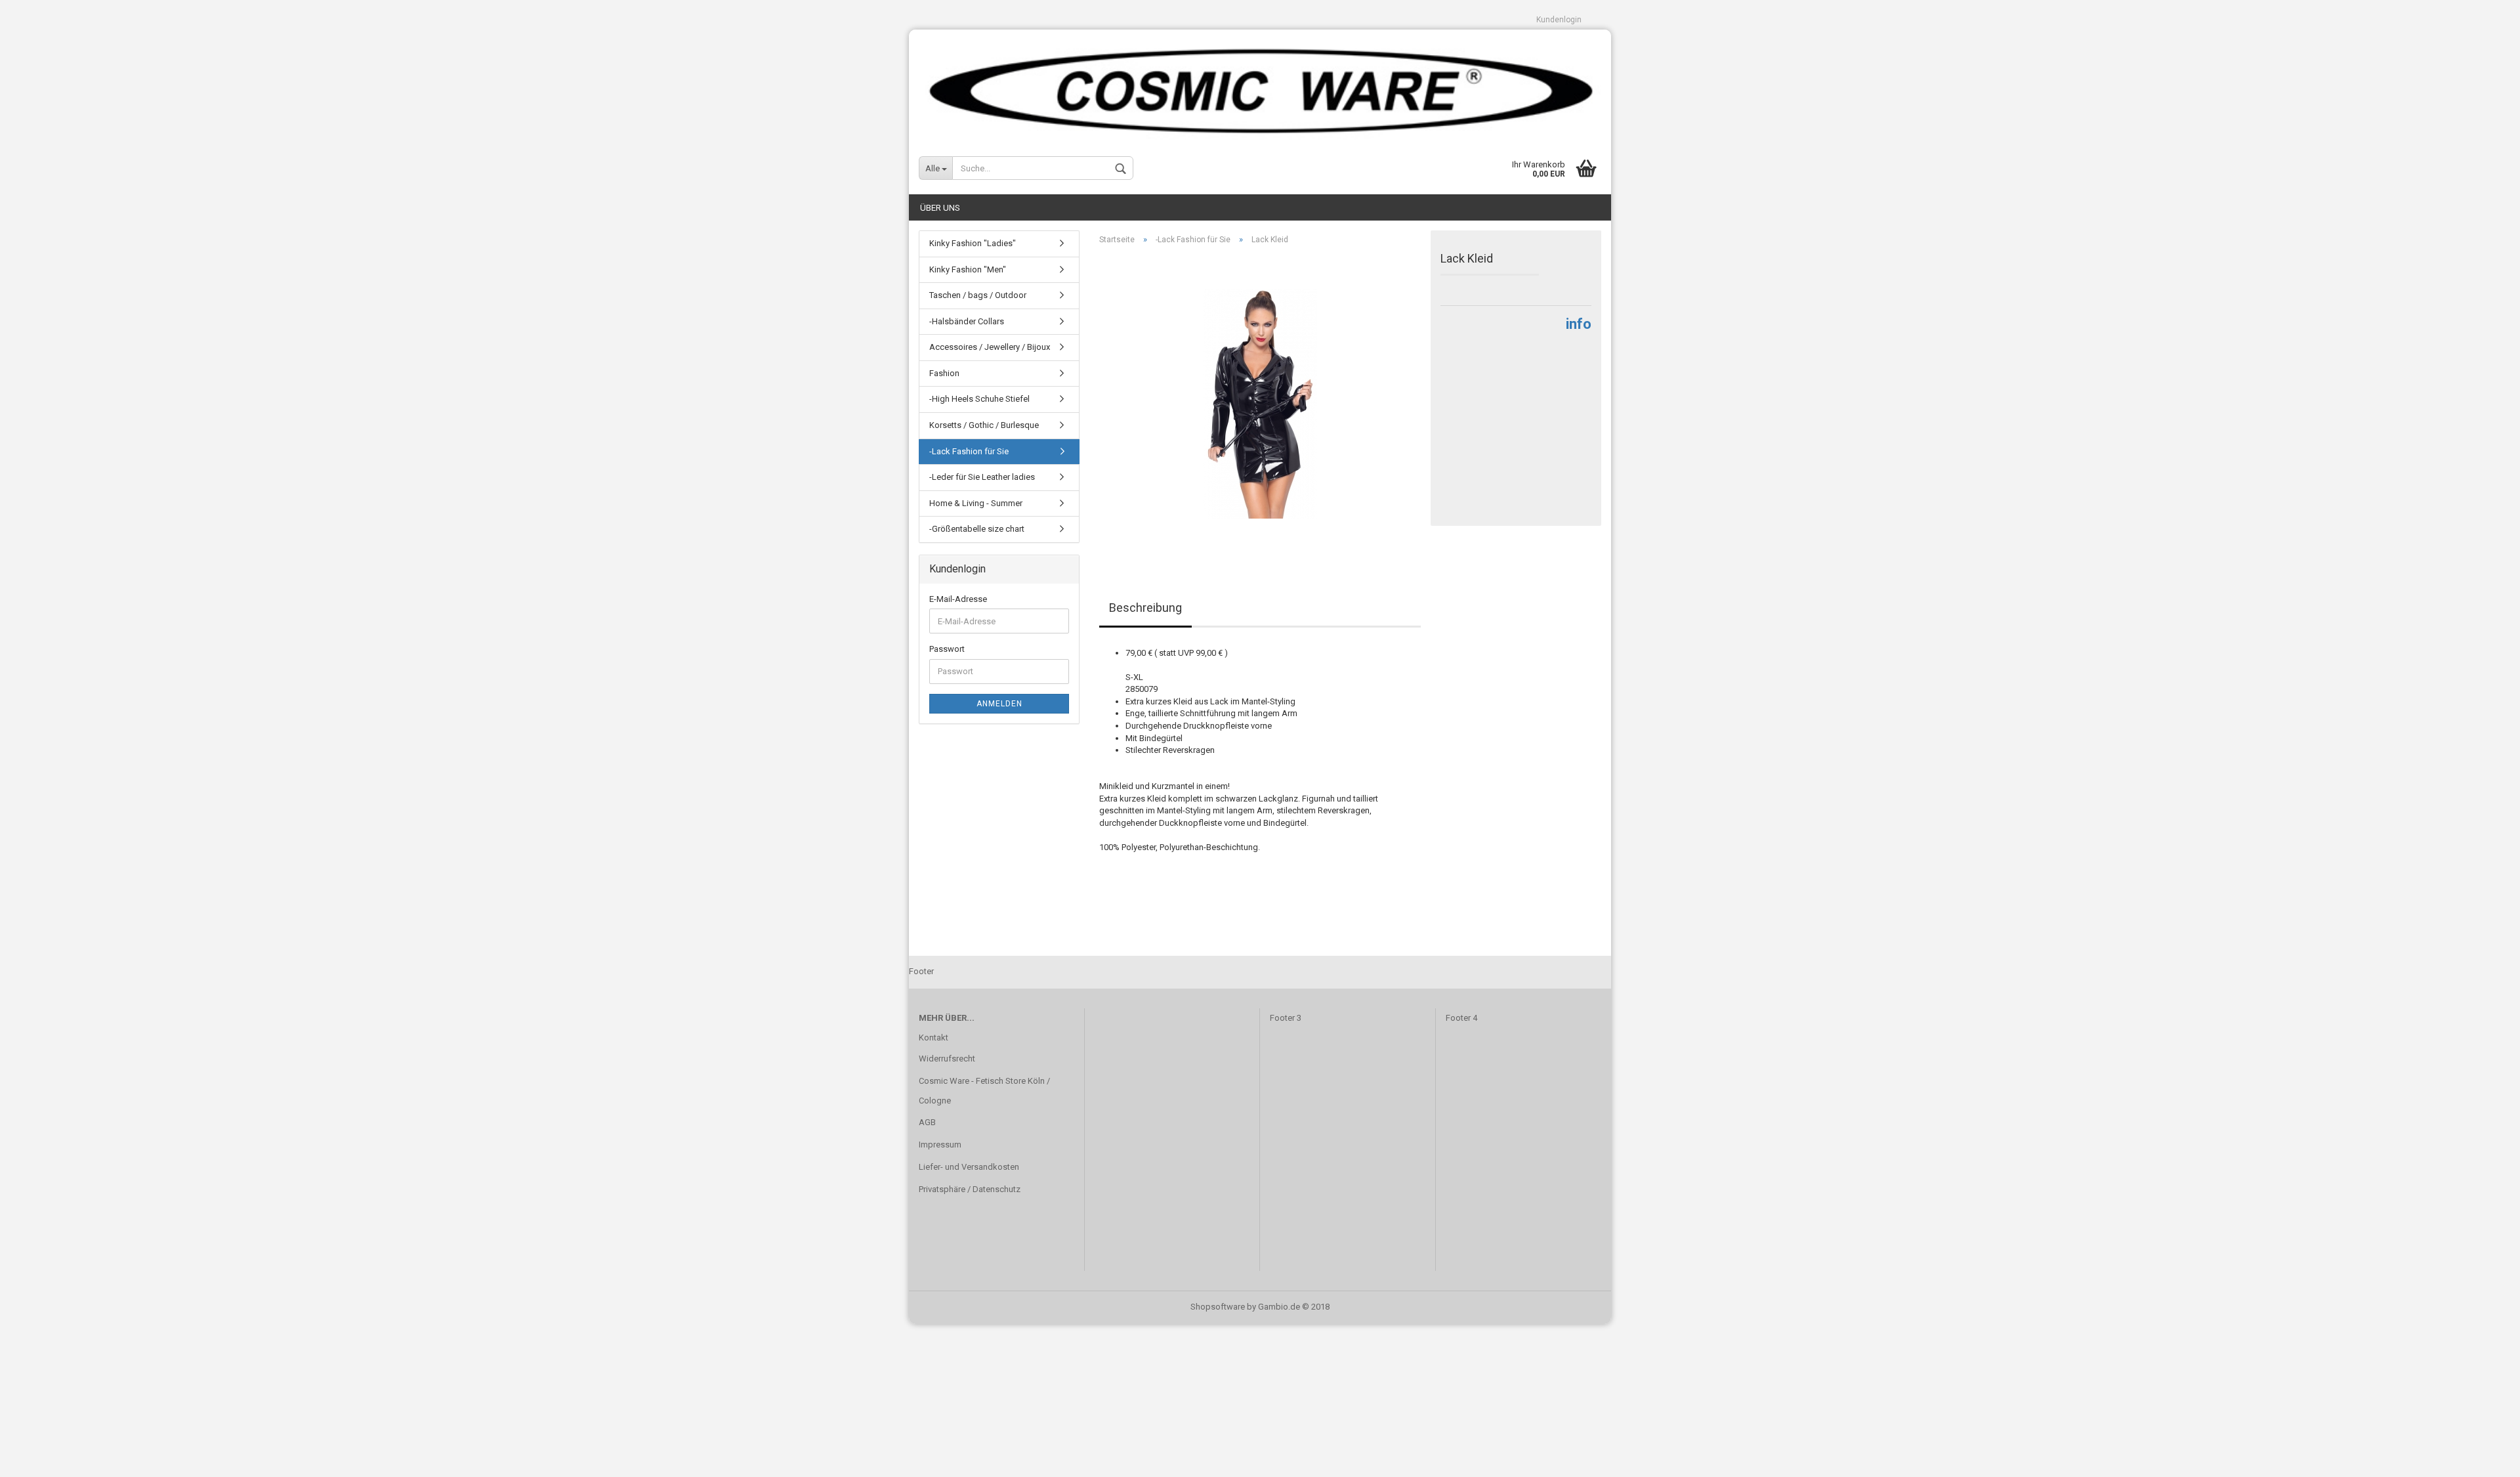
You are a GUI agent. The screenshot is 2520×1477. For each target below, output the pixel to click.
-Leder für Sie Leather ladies (982, 477)
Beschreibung (1145, 608)
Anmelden (999, 704)
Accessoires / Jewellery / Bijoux (990, 347)
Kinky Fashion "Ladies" (973, 243)
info (1579, 324)
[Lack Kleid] (1260, 403)
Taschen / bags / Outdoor (978, 295)
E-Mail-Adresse (958, 599)
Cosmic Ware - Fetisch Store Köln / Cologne (984, 1091)
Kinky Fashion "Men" (968, 269)
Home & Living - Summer (976, 503)
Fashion (944, 373)
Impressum (940, 1145)
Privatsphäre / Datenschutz (970, 1189)
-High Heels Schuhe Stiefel (979, 399)
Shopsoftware (1218, 1307)
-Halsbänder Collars (967, 321)
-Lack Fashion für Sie (969, 451)
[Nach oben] (2484, 1457)
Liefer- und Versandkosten (969, 1167)
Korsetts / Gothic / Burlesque (984, 425)
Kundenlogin (1559, 20)
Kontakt (934, 1038)
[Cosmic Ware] (1260, 86)
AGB (927, 1122)
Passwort (947, 649)
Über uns (940, 208)
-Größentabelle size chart (977, 529)
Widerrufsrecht (947, 1059)
